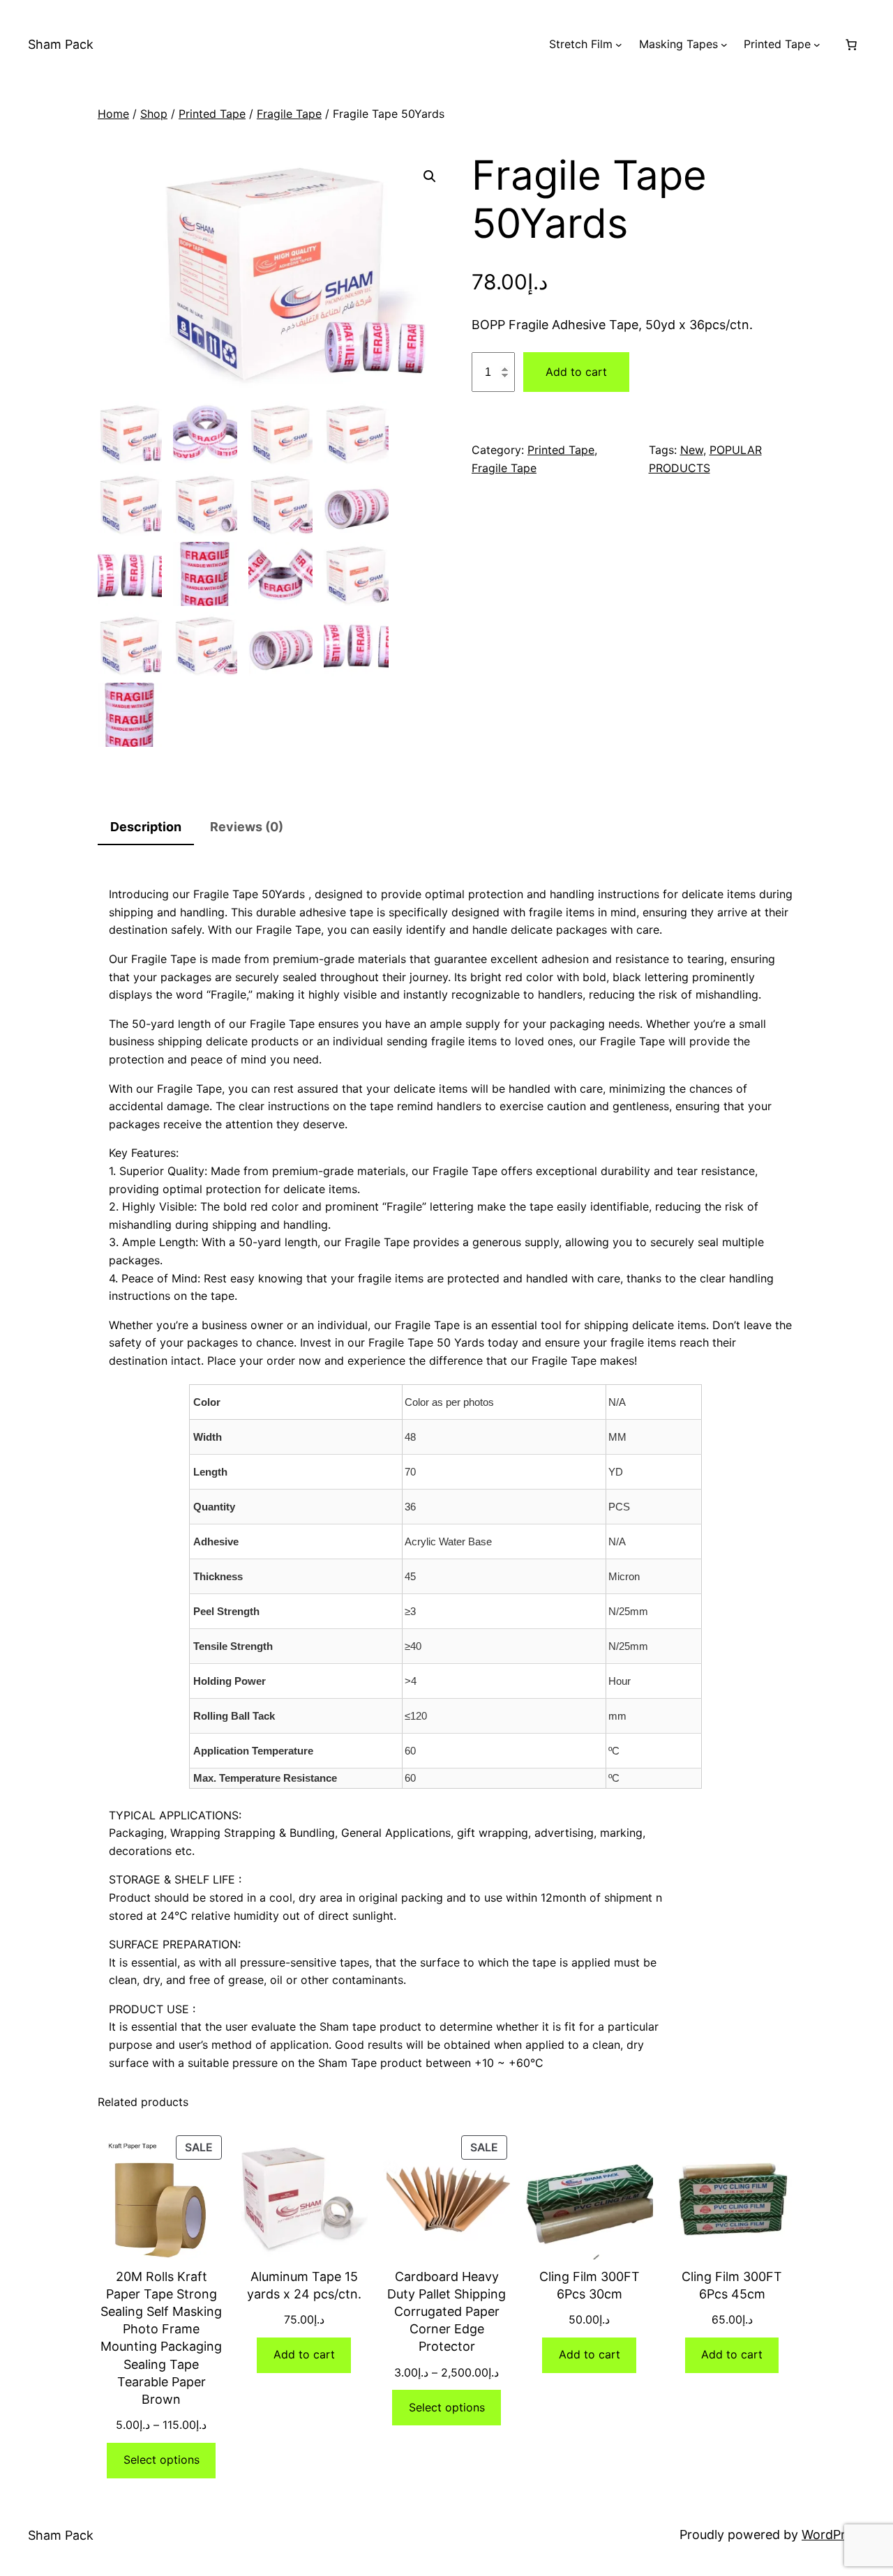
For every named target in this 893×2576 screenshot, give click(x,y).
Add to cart (576, 372)
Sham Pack (61, 44)
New (692, 450)
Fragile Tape (289, 114)
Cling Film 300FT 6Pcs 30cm (590, 2285)
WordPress (833, 2535)
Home (113, 114)
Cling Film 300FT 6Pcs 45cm (732, 2285)
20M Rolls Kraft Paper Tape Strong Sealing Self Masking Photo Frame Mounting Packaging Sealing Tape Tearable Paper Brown (161, 2338)
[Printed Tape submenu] (817, 45)
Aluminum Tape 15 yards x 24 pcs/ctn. (304, 2285)
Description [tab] (146, 827)
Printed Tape (212, 114)
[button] (430, 176)
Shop (154, 114)
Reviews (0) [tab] (247, 827)
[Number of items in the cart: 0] (851, 45)
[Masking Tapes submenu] (724, 45)
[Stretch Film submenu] (619, 45)
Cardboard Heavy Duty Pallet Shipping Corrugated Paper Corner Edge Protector (446, 2312)
